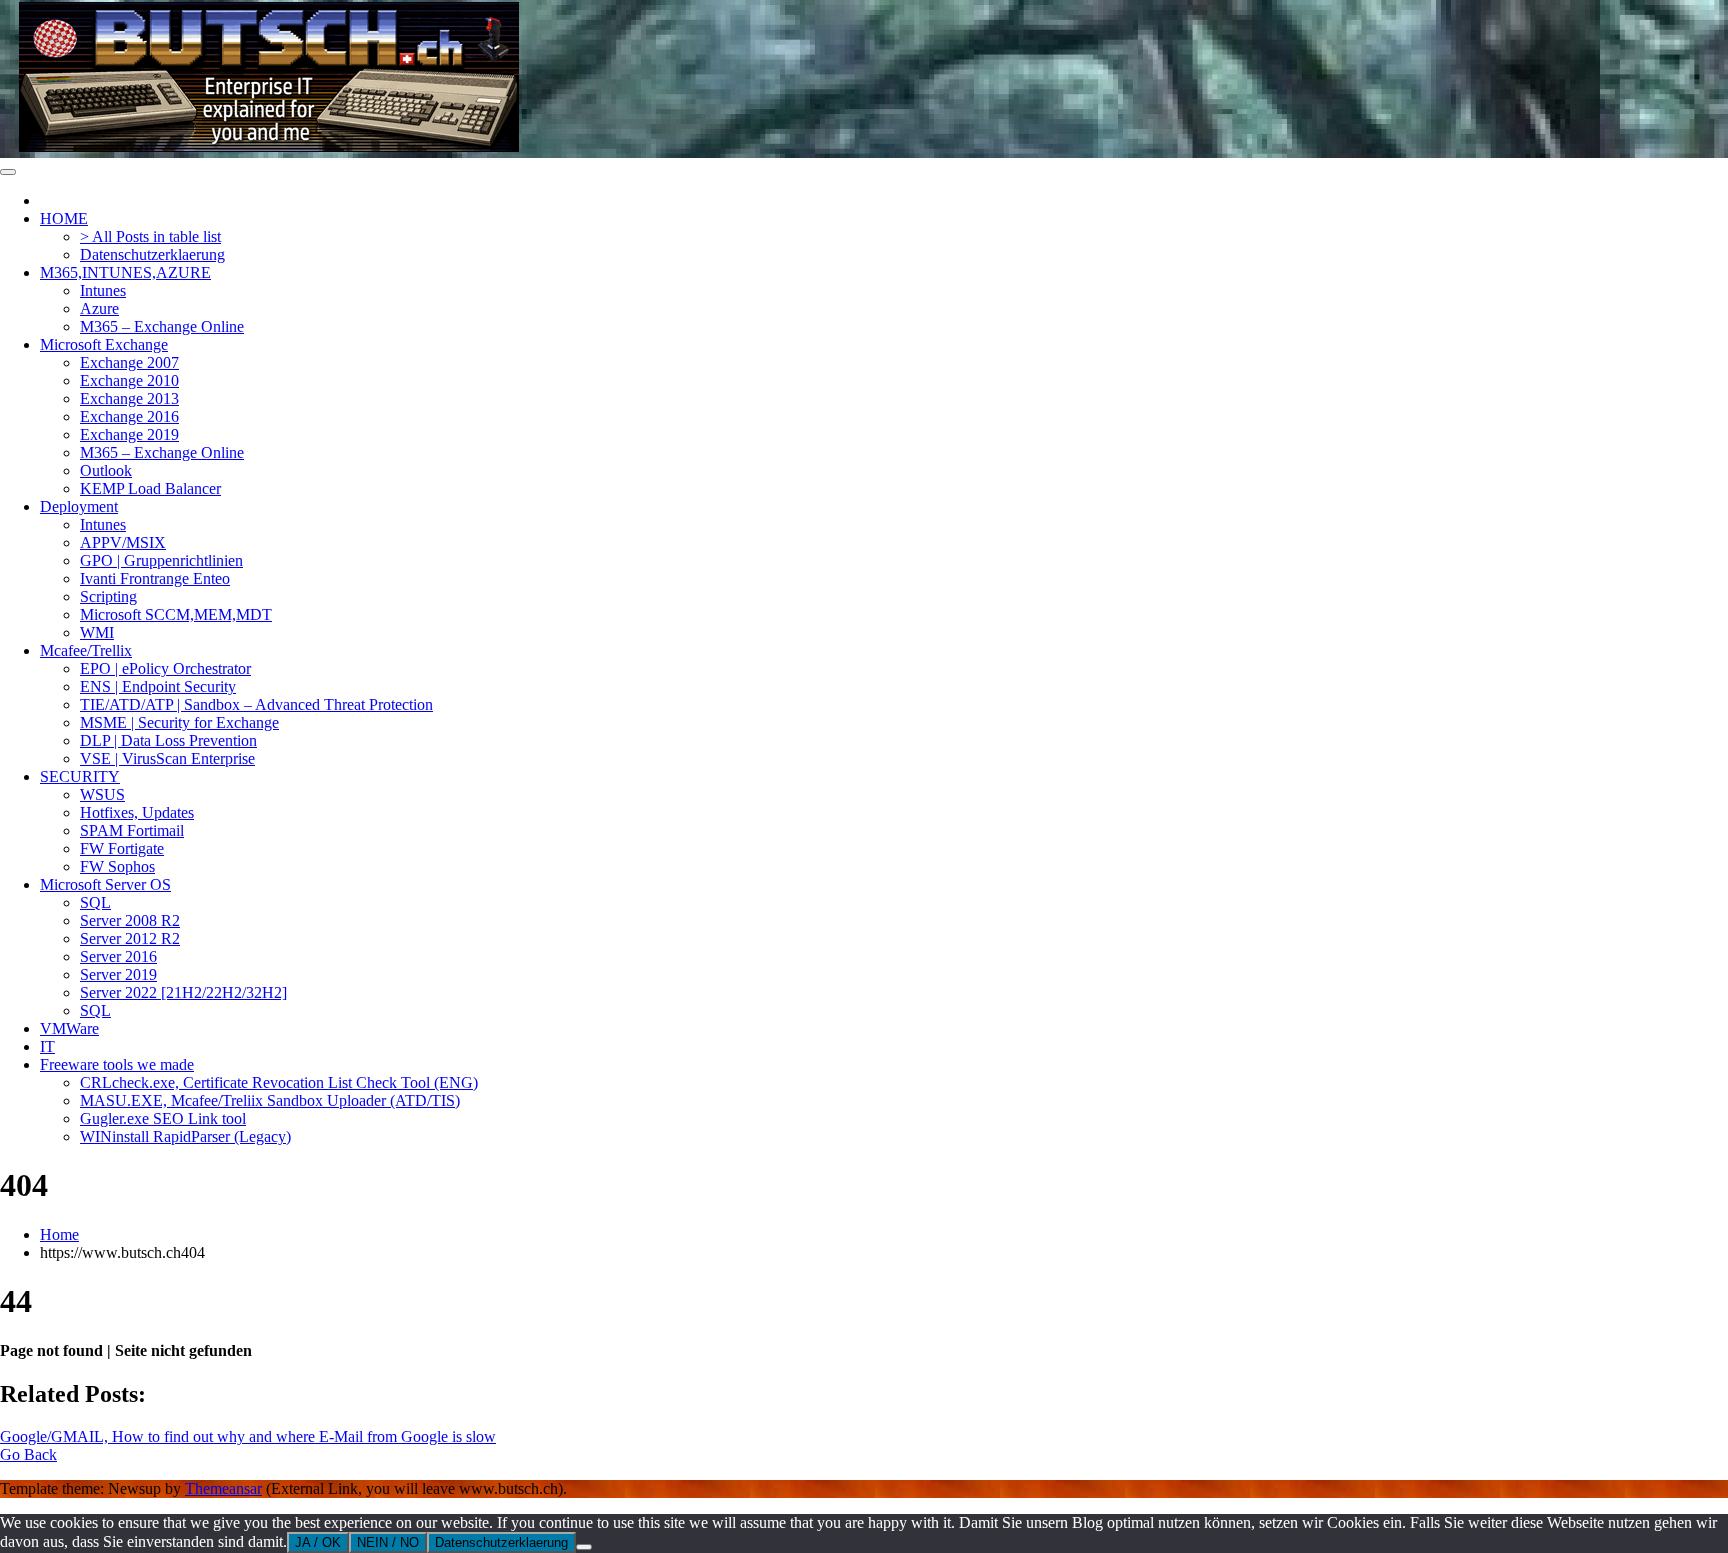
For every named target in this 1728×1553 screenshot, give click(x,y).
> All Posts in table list (150, 236)
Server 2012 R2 (130, 938)
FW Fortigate (122, 848)
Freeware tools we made (117, 1064)
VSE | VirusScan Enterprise (167, 758)
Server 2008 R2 (130, 920)
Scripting (108, 596)
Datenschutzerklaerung (152, 254)
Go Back (28, 1454)
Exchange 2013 (129, 398)
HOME (64, 218)
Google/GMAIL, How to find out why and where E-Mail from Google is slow (248, 1436)
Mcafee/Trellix (86, 650)
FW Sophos (117, 866)
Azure (99, 308)
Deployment (79, 506)
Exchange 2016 (129, 416)
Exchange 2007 (129, 362)
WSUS (102, 794)
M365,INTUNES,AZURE (125, 272)
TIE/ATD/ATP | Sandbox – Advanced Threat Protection (256, 704)
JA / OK (318, 1542)
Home (59, 1234)
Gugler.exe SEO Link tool (163, 1118)
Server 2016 (118, 956)
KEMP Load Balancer (150, 488)
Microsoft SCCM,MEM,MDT (176, 614)
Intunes (103, 290)
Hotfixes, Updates (137, 812)
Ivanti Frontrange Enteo (155, 578)
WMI (97, 632)
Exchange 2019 (129, 434)
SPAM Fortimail (132, 830)
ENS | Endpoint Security (158, 686)
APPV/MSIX (123, 542)
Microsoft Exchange (104, 344)
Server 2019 (118, 974)
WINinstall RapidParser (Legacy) (185, 1136)
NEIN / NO (388, 1542)
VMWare (69, 1028)
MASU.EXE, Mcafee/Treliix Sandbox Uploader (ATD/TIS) (270, 1100)
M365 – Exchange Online (162, 326)
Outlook (106, 470)
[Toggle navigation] (8, 172)
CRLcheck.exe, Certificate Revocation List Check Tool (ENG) (279, 1082)
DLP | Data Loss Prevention (168, 740)
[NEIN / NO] (584, 1547)
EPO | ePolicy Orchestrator (165, 668)
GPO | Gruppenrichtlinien (161, 560)
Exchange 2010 (129, 380)
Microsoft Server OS (105, 884)
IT (47, 1046)
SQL (95, 902)
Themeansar (223, 1488)
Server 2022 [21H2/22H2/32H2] (183, 992)
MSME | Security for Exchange (179, 722)
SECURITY (80, 776)
